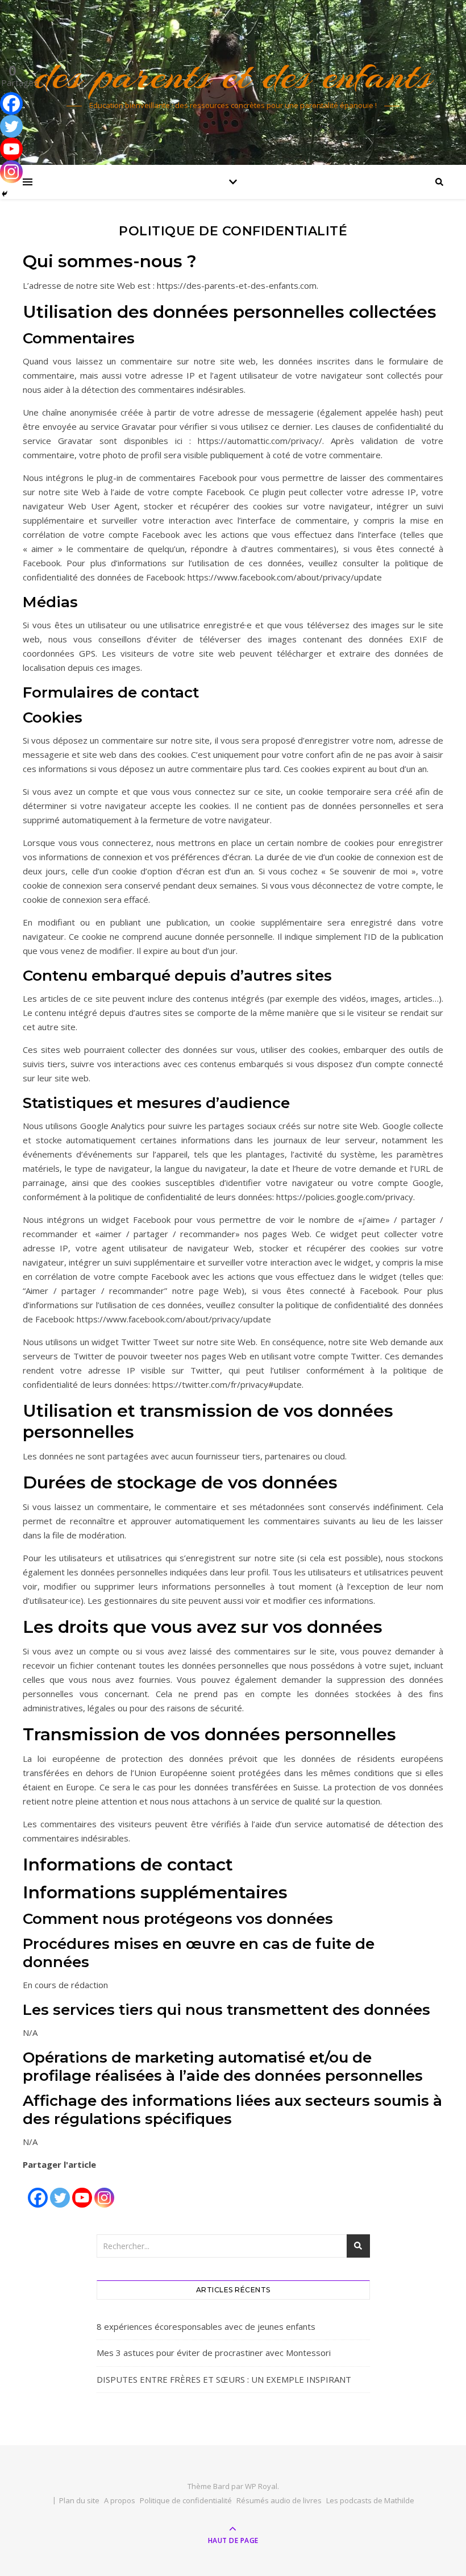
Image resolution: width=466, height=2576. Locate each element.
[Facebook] (38, 2191)
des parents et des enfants (233, 75)
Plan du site (79, 2500)
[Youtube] (82, 2191)
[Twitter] (60, 2191)
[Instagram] (104, 2191)
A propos (120, 2500)
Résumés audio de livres (279, 2500)
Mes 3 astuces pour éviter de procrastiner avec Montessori (214, 2353)
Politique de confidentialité (186, 2500)
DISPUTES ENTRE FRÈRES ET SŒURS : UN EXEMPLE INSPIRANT (224, 2379)
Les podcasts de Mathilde (370, 2500)
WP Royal (261, 2486)
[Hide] (5, 194)
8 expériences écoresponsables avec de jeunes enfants (206, 2326)
